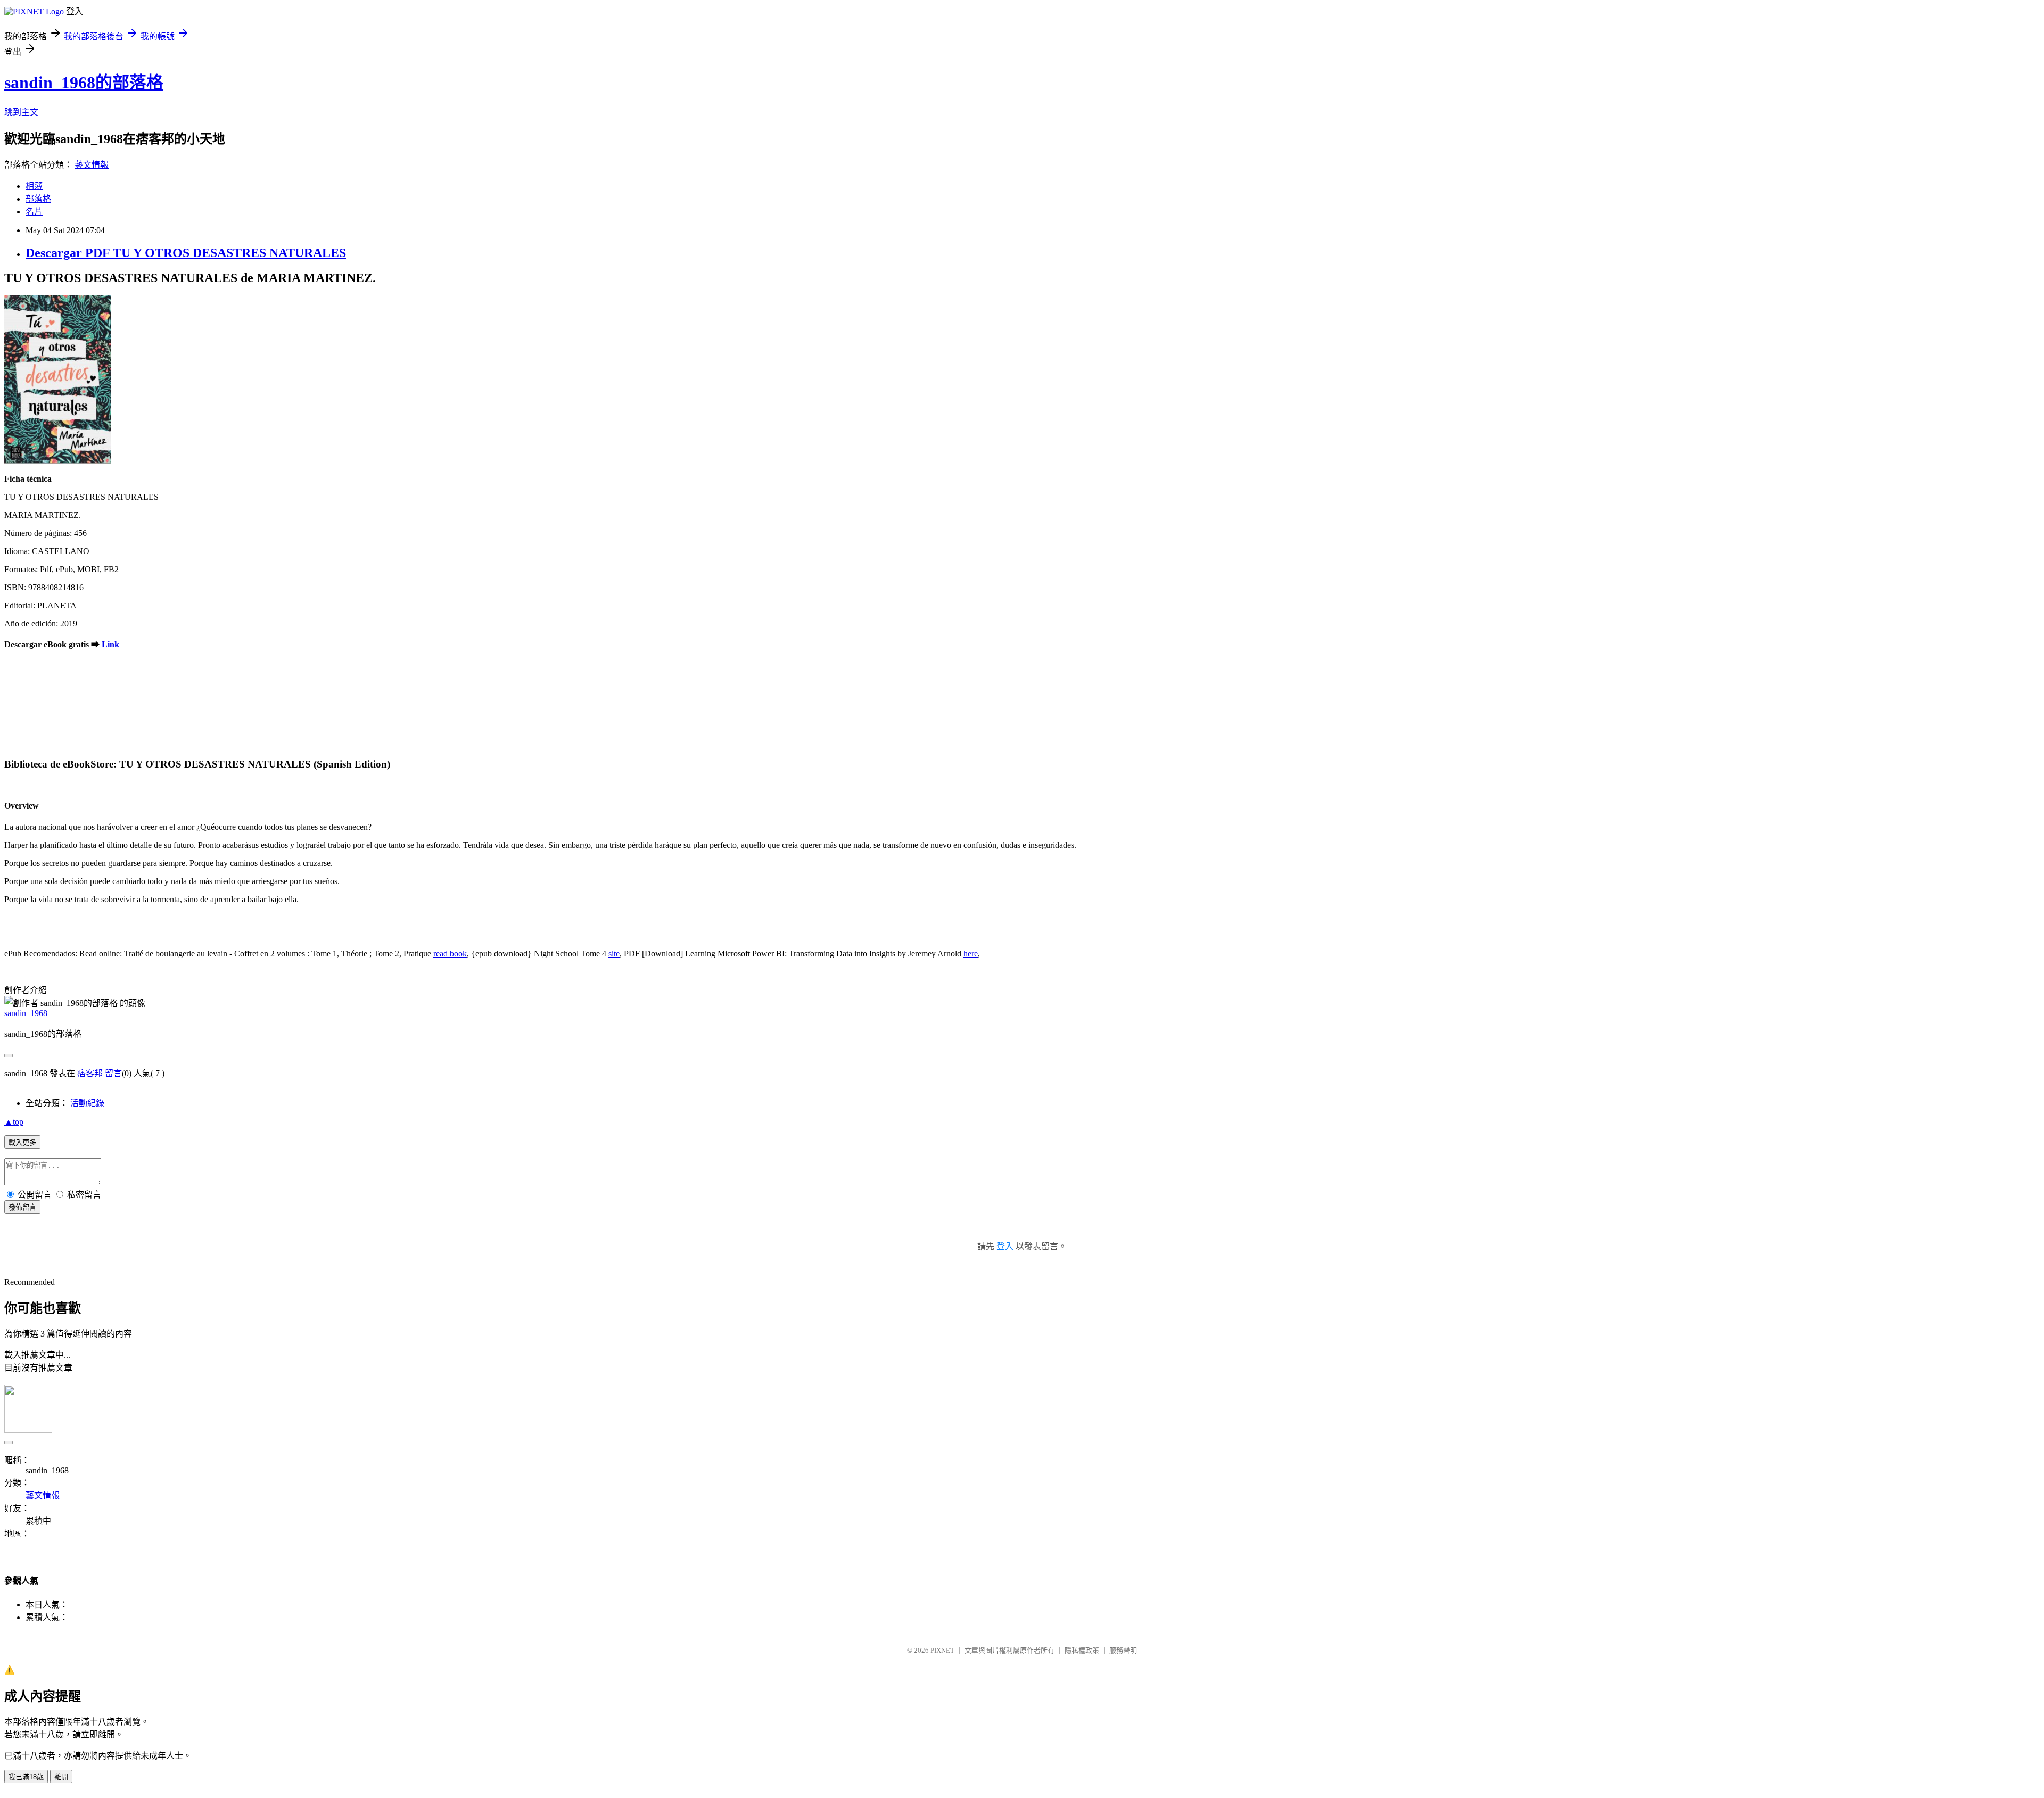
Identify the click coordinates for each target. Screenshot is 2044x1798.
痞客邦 (90, 1073)
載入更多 (22, 1143)
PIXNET (942, 1650)
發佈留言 (22, 1207)
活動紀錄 (87, 1103)
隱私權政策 (1082, 1650)
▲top (14, 1122)
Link (110, 644)
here (971, 954)
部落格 (38, 199)
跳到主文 (21, 112)
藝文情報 (92, 165)
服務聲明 (1123, 1650)
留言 (113, 1073)
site (614, 954)
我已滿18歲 (26, 1777)
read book (450, 954)
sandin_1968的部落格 (84, 83)
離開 (61, 1777)
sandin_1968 (26, 1013)
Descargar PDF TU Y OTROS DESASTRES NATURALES (186, 253)
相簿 (34, 186)
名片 (34, 212)
